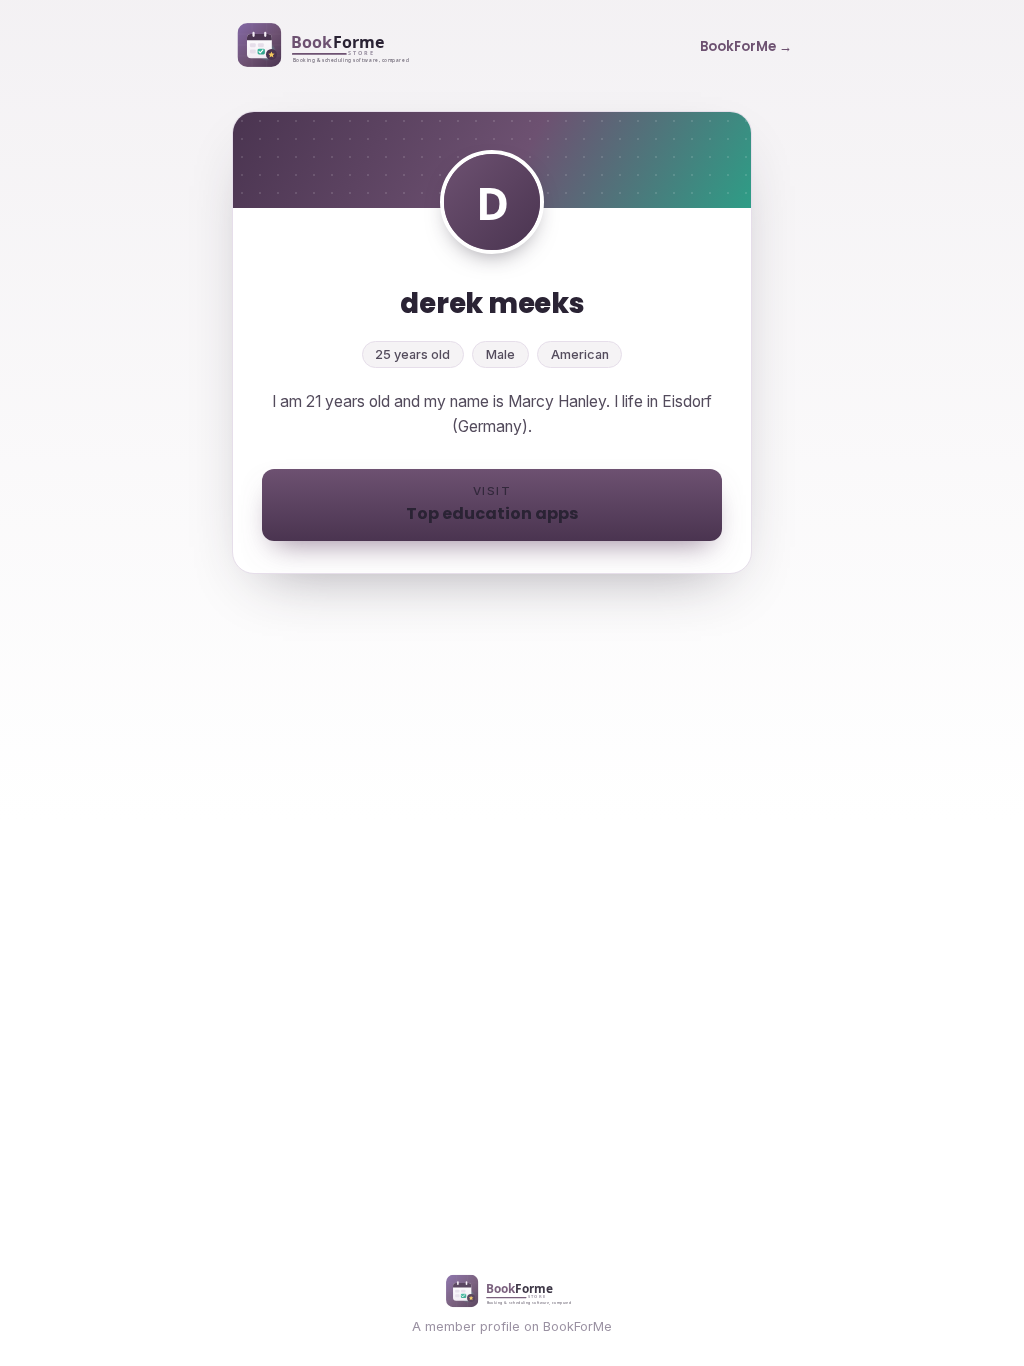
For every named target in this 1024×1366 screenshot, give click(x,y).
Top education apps (492, 504)
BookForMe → (746, 46)
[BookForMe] (327, 47)
